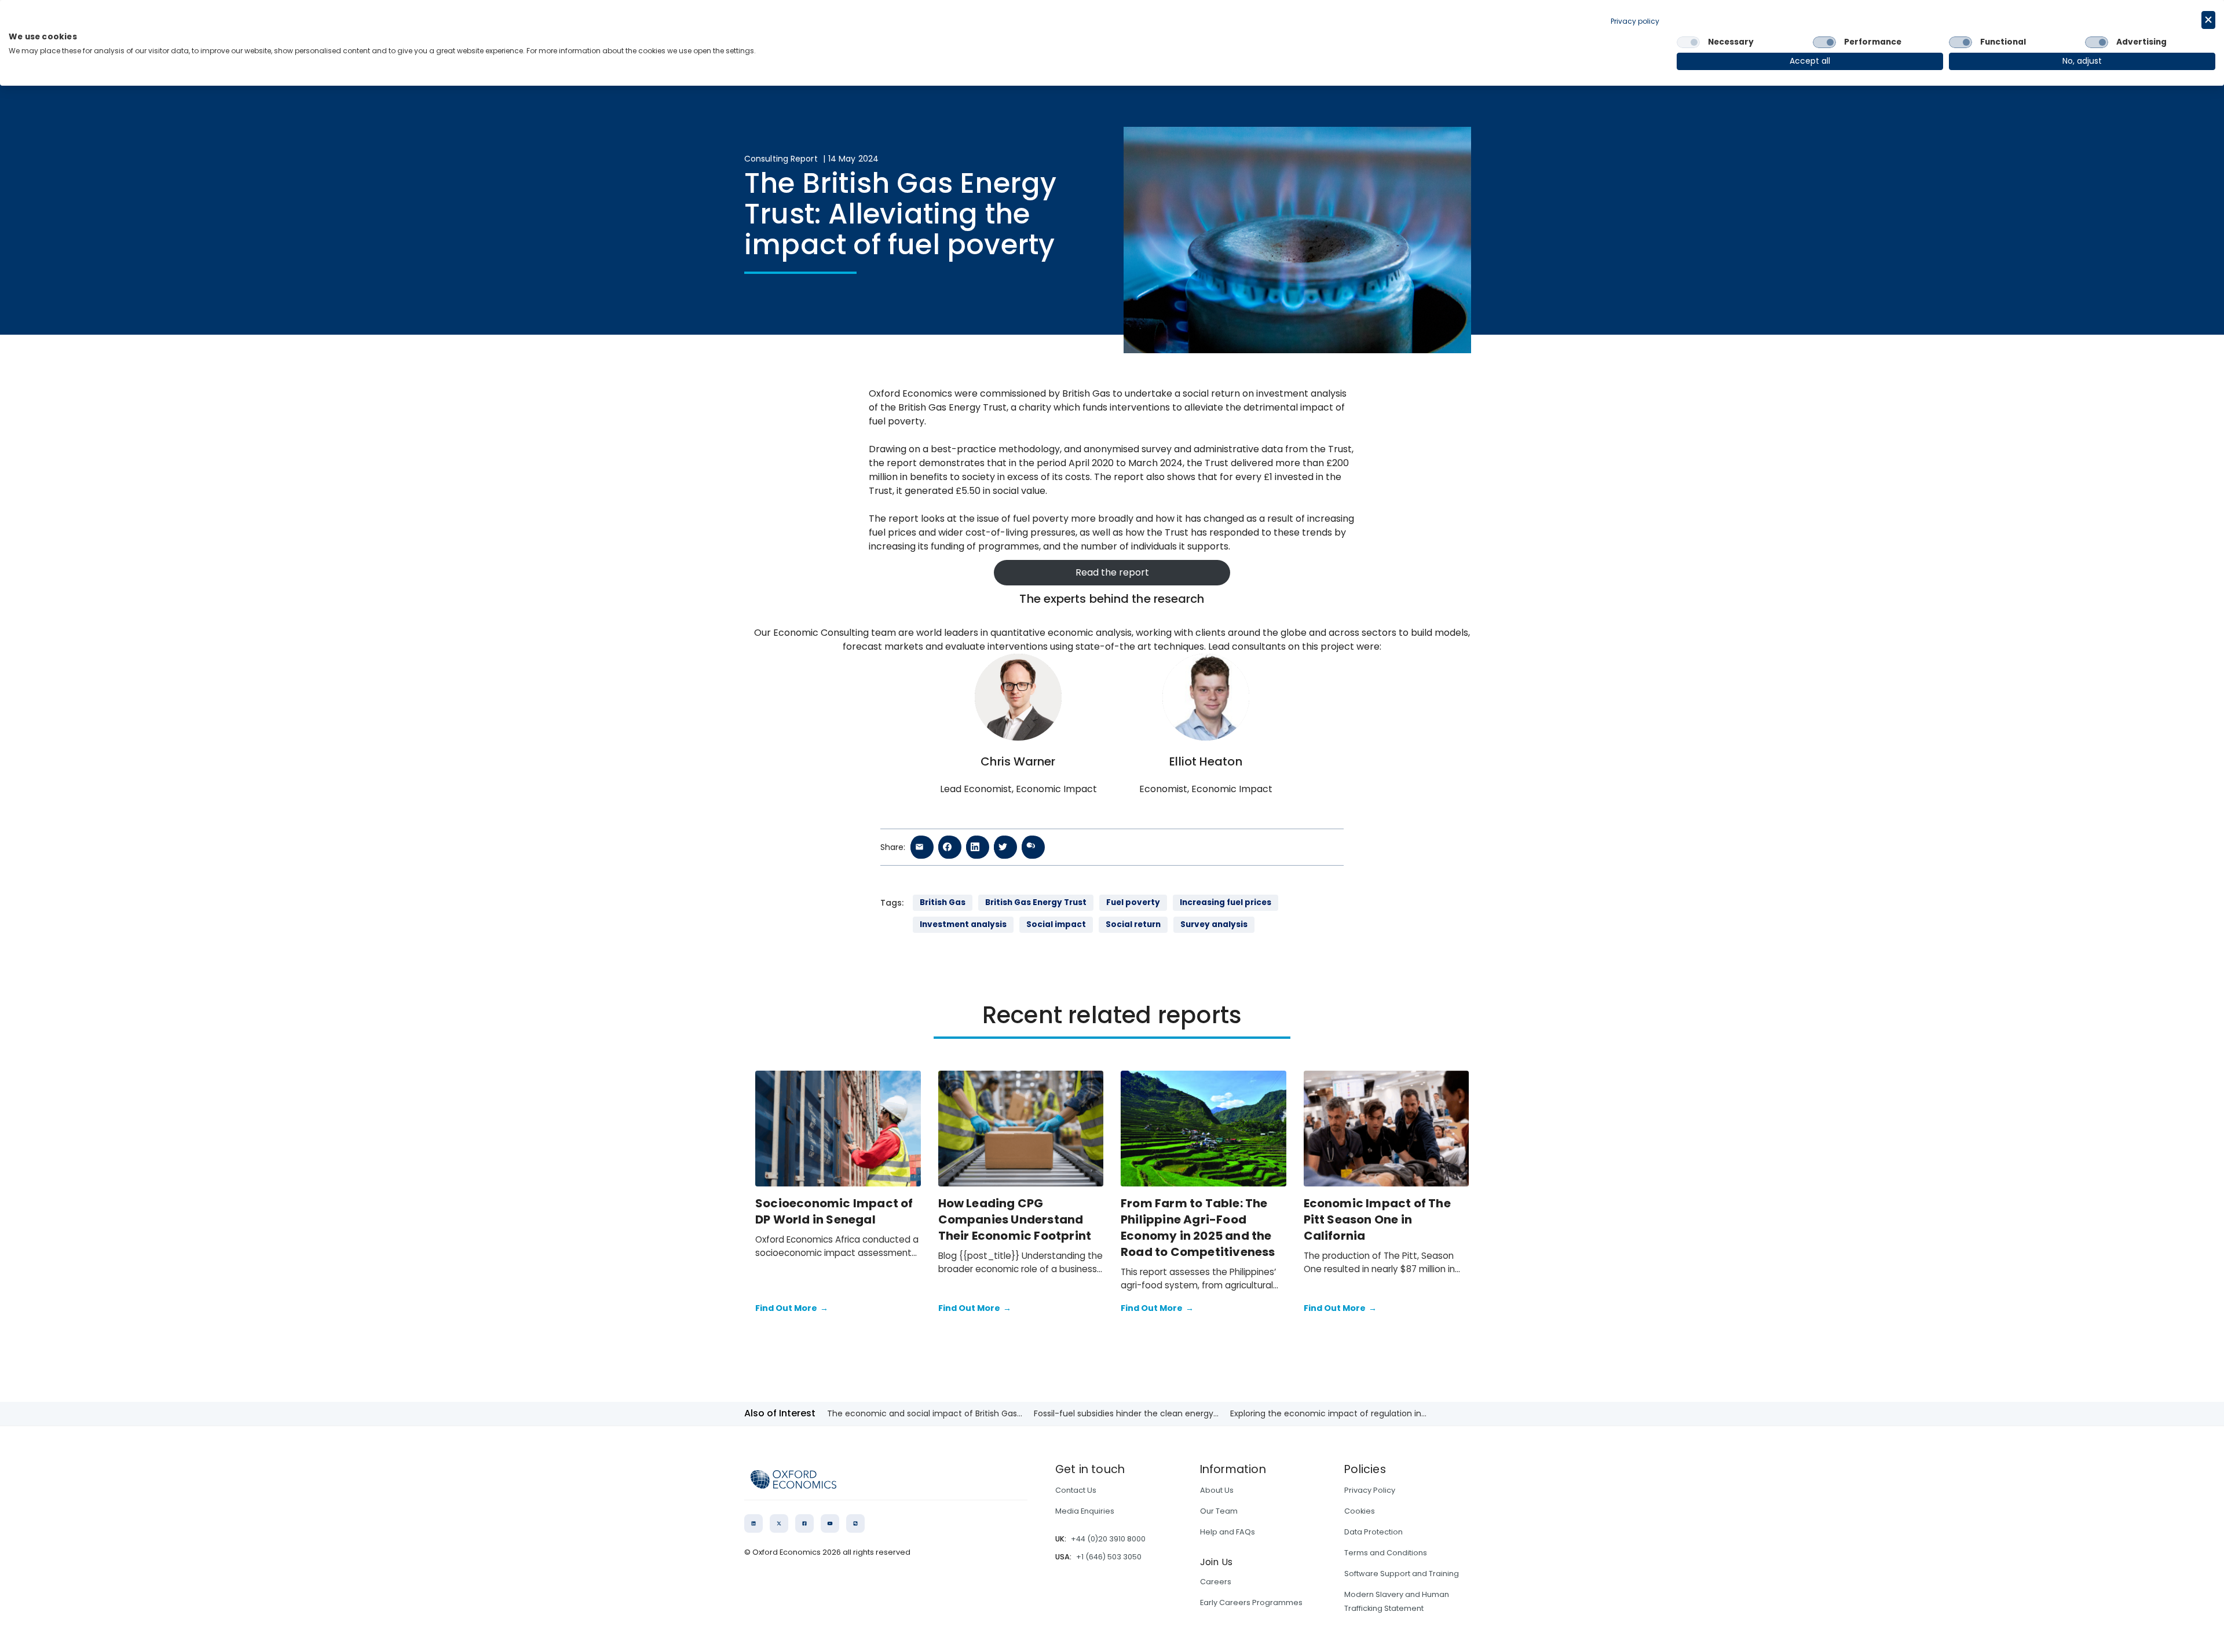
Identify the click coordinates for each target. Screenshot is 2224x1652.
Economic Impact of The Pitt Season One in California (1377, 1219)
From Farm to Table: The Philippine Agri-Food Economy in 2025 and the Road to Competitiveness (1198, 1228)
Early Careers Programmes (1251, 1602)
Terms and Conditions (1386, 1553)
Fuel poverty (1133, 902)
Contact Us (1076, 1490)
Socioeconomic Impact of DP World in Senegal (834, 1211)
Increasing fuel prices (1226, 902)
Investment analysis (963, 924)
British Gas (943, 902)
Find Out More (792, 1308)
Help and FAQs (1228, 1532)
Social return (1133, 924)
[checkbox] (1688, 42)
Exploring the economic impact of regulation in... (1328, 1413)
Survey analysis (1214, 924)
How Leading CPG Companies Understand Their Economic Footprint (1016, 1219)
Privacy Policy (1370, 1490)
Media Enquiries (1085, 1511)
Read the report (1112, 572)
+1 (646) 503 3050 (1109, 1557)
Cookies (1360, 1511)
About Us (1217, 1490)
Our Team (1219, 1511)
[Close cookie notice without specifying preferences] (2208, 20)
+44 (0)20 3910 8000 (1108, 1539)
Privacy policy (1635, 21)
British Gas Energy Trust (1036, 902)
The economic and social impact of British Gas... (925, 1413)
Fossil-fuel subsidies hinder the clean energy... (1126, 1413)
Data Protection (1373, 1532)
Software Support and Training (1402, 1574)
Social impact (1056, 924)
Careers (1216, 1582)
